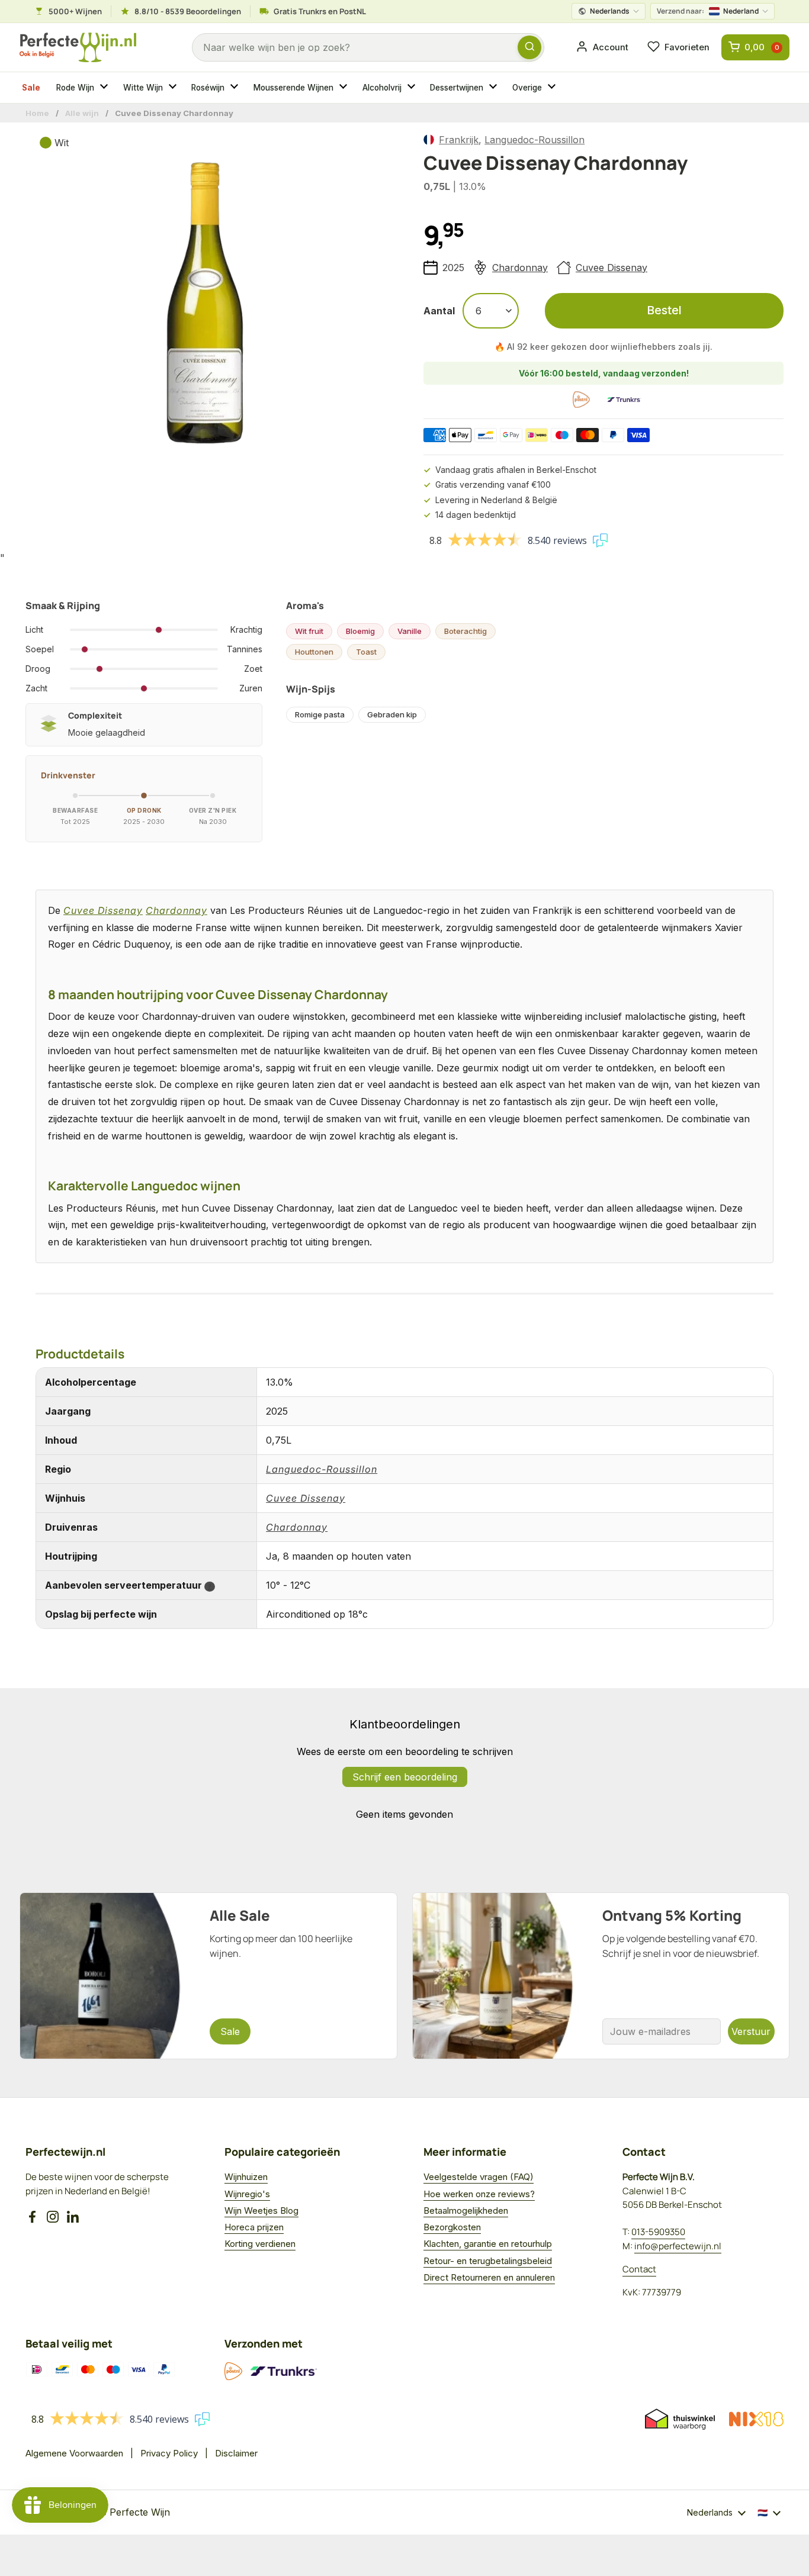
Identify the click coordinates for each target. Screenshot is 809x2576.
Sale (31, 88)
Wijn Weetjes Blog (261, 2210)
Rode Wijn (75, 88)
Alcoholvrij (382, 88)
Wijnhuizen (246, 2177)
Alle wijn (82, 113)
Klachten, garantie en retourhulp (488, 2244)
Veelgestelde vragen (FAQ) (479, 2177)
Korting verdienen (260, 2244)
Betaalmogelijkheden (466, 2210)
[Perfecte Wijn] (78, 48)
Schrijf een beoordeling (405, 1777)
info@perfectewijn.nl (678, 2246)
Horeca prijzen (254, 2227)
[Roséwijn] (236, 88)
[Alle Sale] (208, 1976)
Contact (639, 2269)
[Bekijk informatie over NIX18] (756, 2419)
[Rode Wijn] (105, 88)
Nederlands (610, 11)
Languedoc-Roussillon (534, 140)
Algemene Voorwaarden (74, 2453)
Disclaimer (236, 2453)
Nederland (708, 11)
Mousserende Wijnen (293, 88)
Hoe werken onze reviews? (479, 2194)
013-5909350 (658, 2232)
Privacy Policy (169, 2453)
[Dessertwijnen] (495, 88)
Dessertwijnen (457, 88)
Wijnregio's (247, 2194)
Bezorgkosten (452, 2227)
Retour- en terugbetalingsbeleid (488, 2261)
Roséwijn (208, 88)
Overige (527, 88)
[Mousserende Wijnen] (345, 88)
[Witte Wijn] (174, 88)
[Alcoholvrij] (413, 88)
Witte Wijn (143, 88)
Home (37, 113)
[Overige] (553, 88)
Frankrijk (459, 140)
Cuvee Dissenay (611, 268)
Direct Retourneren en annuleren (489, 2277)
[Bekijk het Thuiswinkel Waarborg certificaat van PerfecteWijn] (680, 2419)
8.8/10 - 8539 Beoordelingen (188, 11)
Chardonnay (520, 268)
